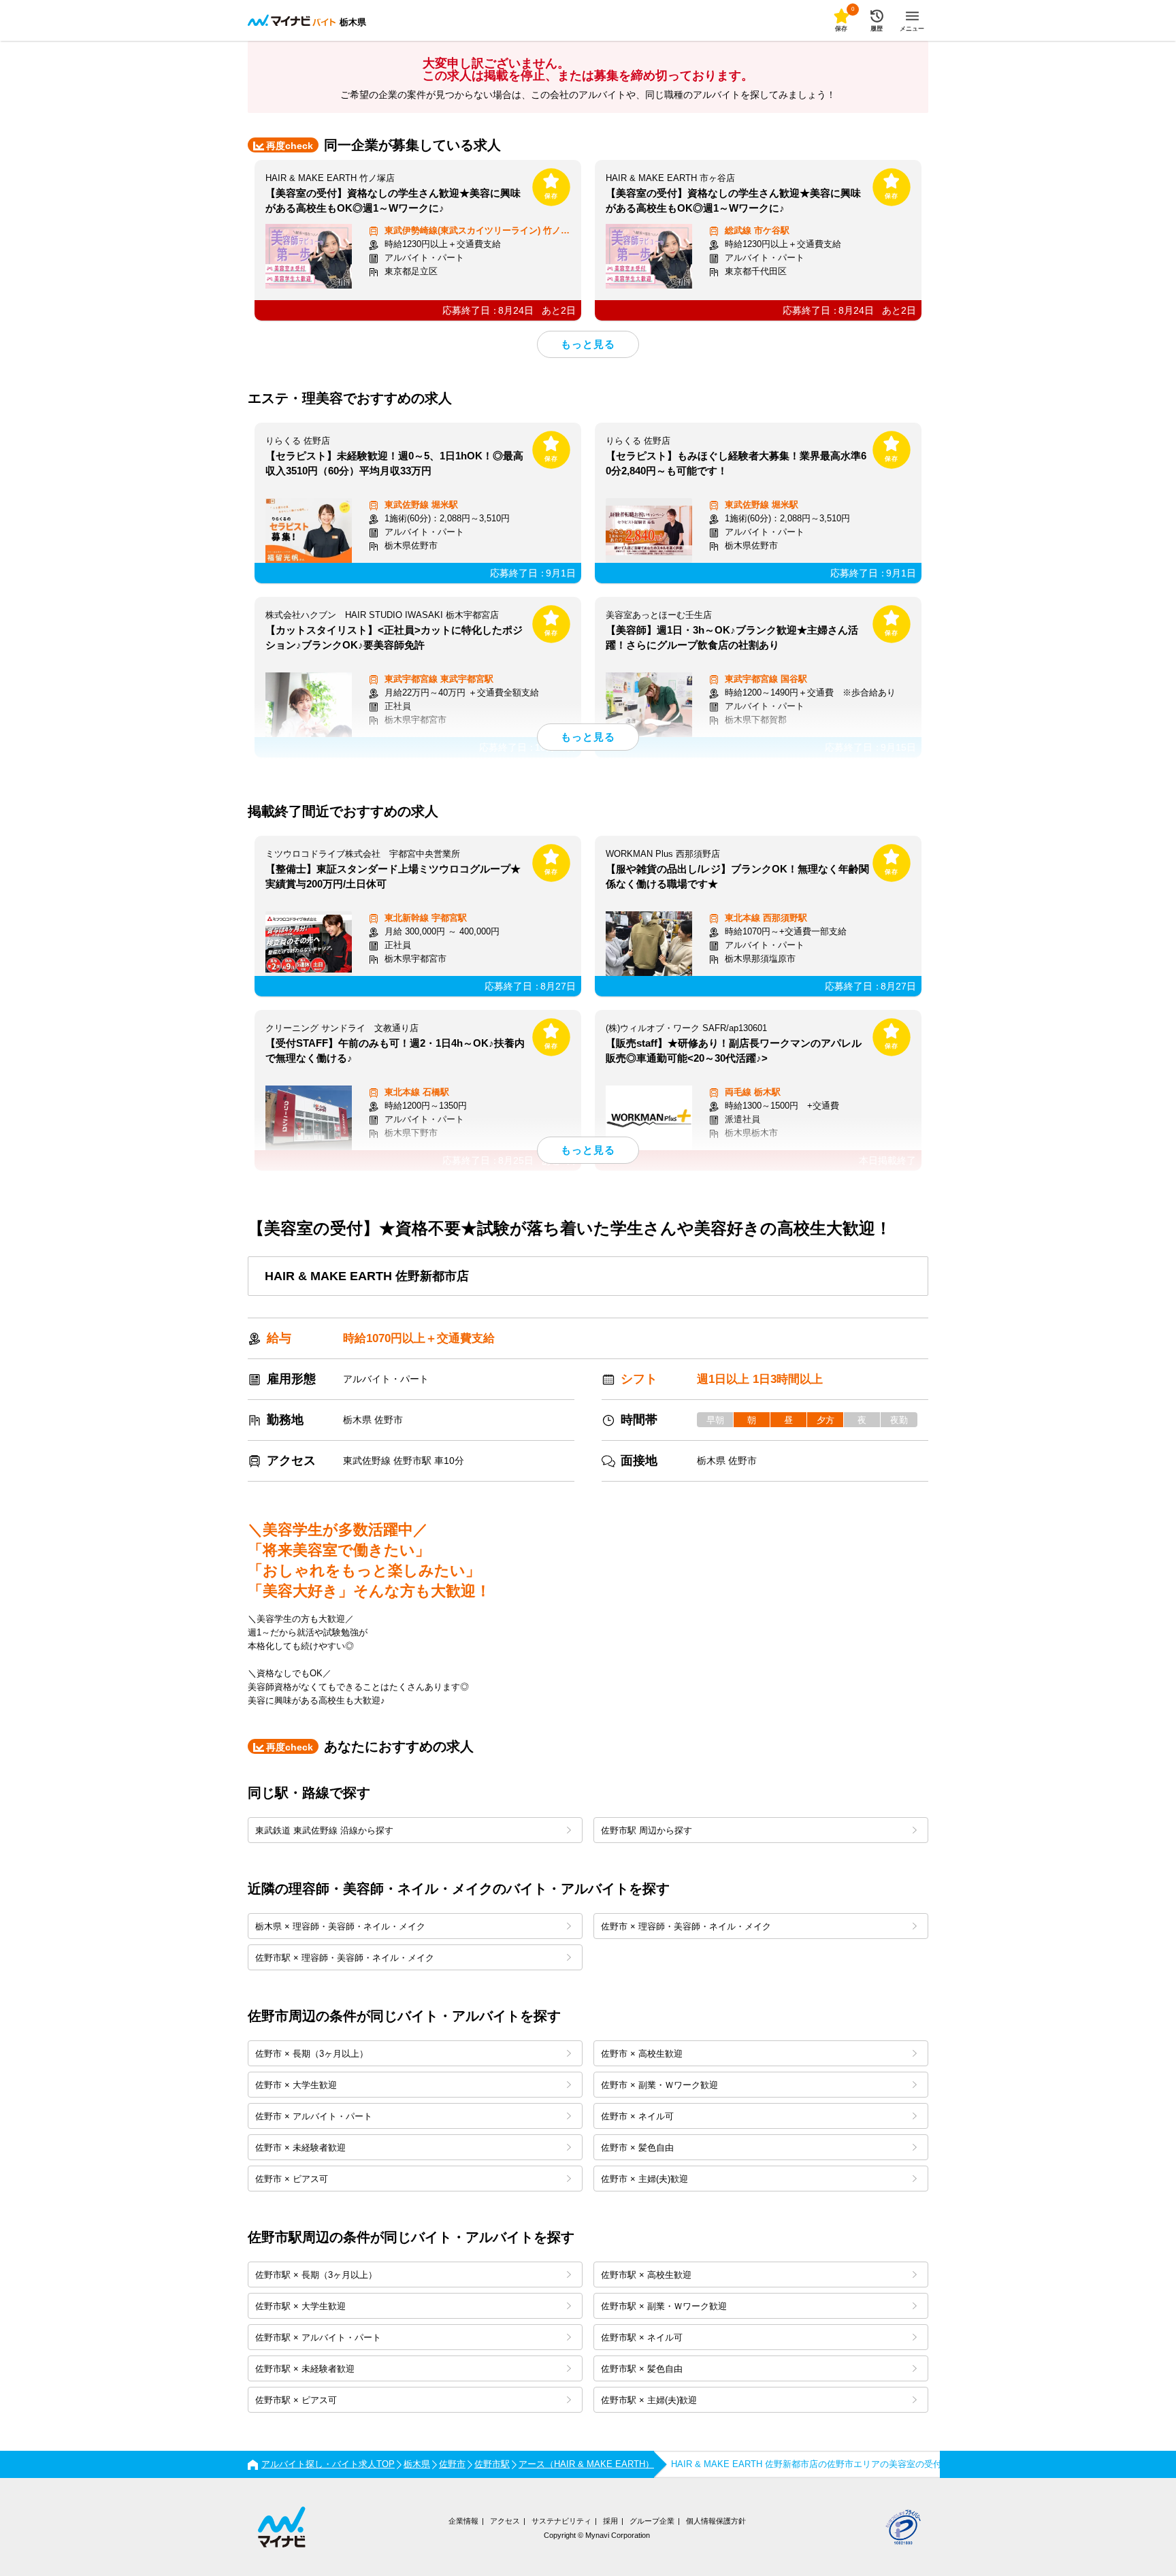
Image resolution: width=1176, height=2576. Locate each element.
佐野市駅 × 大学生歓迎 (300, 2306)
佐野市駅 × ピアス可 (296, 2400)
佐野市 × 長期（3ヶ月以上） (312, 2054)
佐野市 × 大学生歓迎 (296, 2085)
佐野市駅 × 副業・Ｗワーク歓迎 (664, 2306)
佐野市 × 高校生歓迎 (642, 2054)
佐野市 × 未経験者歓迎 (300, 2148)
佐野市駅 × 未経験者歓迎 (305, 2369)
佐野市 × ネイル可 (637, 2116)
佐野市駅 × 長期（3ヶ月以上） (316, 2275)
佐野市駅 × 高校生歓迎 (646, 2275)
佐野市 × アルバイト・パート (314, 2116)
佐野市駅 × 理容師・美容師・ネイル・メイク (345, 1958)
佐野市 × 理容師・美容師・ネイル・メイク (686, 1926)
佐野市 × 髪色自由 (637, 2148)
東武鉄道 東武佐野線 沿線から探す (324, 1830)
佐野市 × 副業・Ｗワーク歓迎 (659, 2085)
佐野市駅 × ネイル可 (642, 2337)
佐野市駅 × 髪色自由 (642, 2369)
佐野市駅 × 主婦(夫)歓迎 (649, 2400)
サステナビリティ (561, 2521)
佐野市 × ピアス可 (292, 2179)
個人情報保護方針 (716, 2521)
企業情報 (463, 2521)
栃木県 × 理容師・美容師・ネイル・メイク (340, 1926)
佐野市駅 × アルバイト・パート (318, 2337)
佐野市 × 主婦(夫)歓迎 (644, 2179)
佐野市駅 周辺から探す (647, 1830)
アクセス (505, 2521)
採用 (610, 2521)
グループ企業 (652, 2521)
